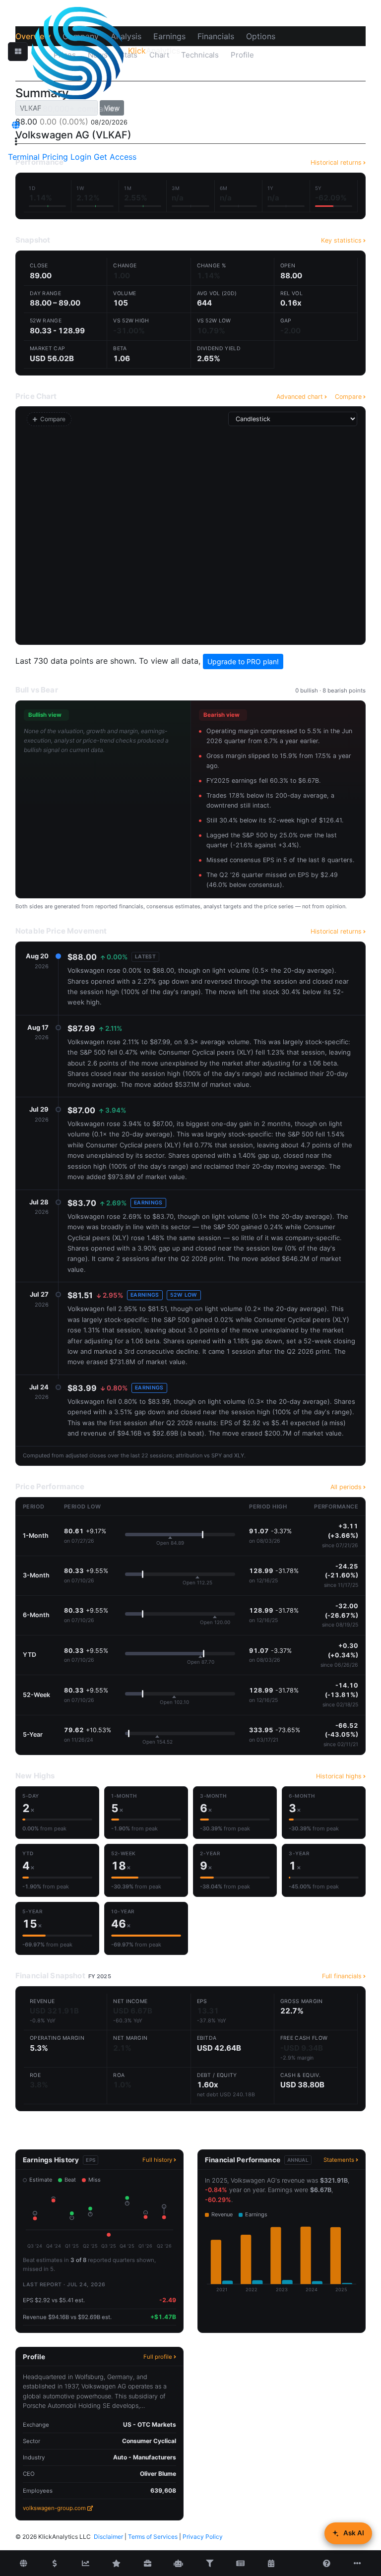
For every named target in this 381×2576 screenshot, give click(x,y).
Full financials (342, 1976)
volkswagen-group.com (54, 2508)
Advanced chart (300, 397)
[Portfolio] (147, 2564)
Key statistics (341, 240)
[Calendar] (271, 2564)
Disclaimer (108, 2537)
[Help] (326, 2564)
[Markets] (23, 2564)
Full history (157, 2160)
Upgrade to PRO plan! (243, 661)
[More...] (358, 2564)
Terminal (24, 157)
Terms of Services (153, 2537)
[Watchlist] (117, 2564)
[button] (18, 52)
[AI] (179, 2564)
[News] (240, 2564)
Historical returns (336, 931)
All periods (346, 1487)
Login (81, 157)
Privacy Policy (203, 2537)
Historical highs (339, 1776)
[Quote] (55, 2564)
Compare (348, 397)
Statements (339, 2160)
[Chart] (85, 2564)
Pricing (55, 157)
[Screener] (209, 2564)
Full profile (158, 2357)
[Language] (16, 125)
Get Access (115, 157)
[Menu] (16, 141)
